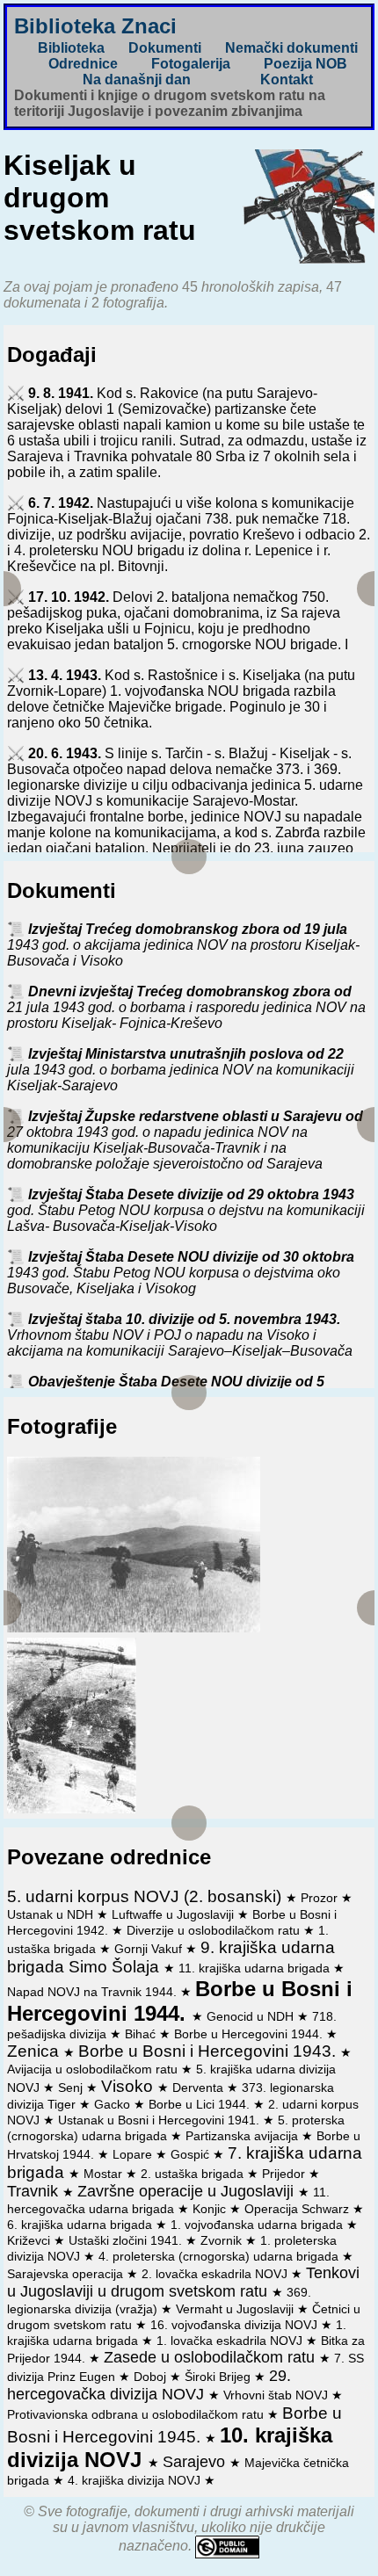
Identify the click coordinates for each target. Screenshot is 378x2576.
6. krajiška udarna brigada (81, 2225)
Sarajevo (196, 2462)
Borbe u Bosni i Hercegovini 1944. (180, 2001)
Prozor (321, 1898)
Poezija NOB (305, 64)
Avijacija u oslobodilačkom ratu (94, 2069)
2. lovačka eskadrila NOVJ (216, 2274)
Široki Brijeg (219, 2377)
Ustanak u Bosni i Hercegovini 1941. (160, 2120)
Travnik (35, 2191)
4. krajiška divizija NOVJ (136, 2480)
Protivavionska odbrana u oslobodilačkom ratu (137, 2414)
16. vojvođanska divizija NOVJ (236, 2325)
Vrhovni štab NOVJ (277, 2395)
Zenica (35, 2051)
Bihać (142, 2034)
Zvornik (223, 2240)
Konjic (211, 2209)
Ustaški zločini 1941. (127, 2240)
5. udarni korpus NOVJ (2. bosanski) (146, 1896)
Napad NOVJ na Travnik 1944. (94, 1992)
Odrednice (83, 64)
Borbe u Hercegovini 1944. (250, 2034)
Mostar (105, 2174)
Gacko (114, 2104)
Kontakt (287, 80)
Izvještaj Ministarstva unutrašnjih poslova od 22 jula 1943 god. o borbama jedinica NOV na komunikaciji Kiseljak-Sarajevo (181, 1070)
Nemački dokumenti (291, 48)
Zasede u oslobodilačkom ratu (211, 2357)
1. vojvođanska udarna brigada (258, 2225)
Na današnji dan (137, 80)
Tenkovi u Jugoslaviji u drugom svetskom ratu (183, 2282)
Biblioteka (71, 48)
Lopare (134, 2154)
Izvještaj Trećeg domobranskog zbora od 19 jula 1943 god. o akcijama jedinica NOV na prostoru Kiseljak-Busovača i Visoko (183, 945)
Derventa (200, 2088)
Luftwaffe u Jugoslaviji (174, 1914)
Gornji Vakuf (150, 1949)
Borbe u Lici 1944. (201, 2104)
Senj (72, 2088)
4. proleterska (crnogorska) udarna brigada (220, 2256)
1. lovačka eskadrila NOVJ (231, 2341)
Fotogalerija (191, 64)
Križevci (30, 2240)
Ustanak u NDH (52, 1914)
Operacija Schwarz (298, 2209)
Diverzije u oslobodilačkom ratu (215, 1930)
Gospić (192, 2154)
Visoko (129, 2086)
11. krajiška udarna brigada (256, 1968)
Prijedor (285, 2174)
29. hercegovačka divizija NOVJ (149, 2385)
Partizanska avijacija (244, 2136)
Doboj (152, 2377)
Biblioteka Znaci (95, 26)
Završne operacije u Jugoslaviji (188, 2191)
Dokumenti (165, 48)
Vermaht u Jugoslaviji (236, 2309)
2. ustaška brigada (194, 2174)
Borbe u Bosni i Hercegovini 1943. (209, 2051)
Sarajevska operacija (67, 2274)
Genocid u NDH (252, 2016)
